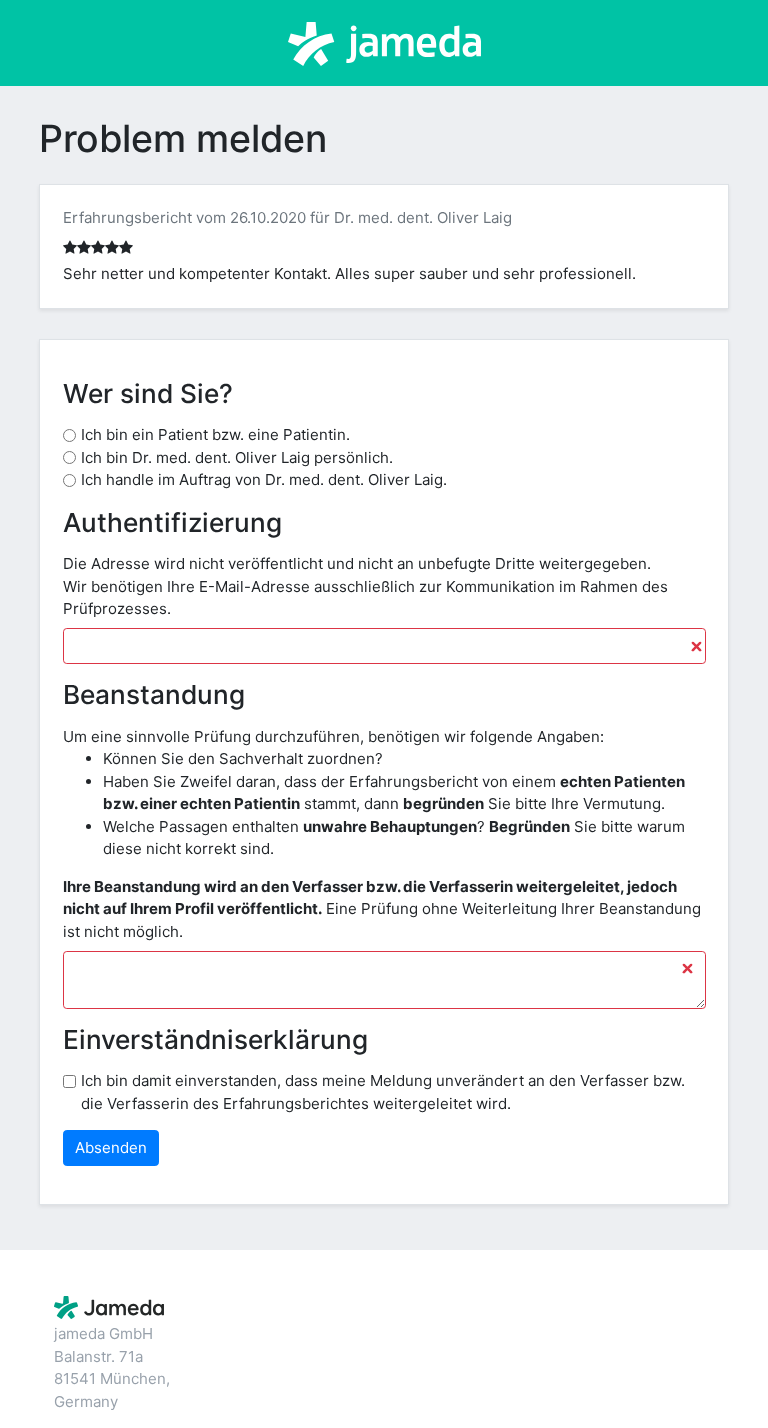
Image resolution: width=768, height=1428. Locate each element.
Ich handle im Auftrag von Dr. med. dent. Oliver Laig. (264, 479)
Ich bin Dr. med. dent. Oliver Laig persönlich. (237, 457)
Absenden (111, 1147)
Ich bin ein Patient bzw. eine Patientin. (215, 434)
